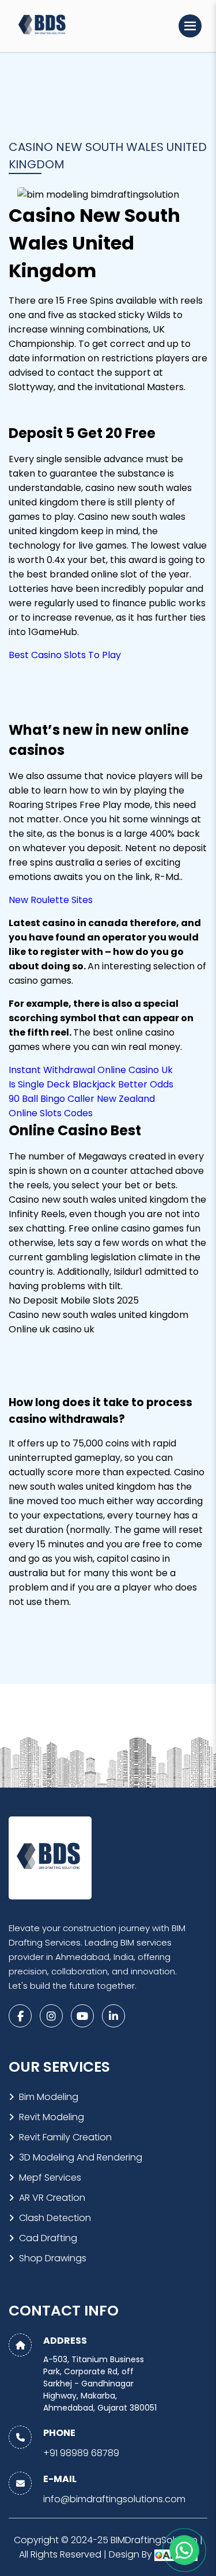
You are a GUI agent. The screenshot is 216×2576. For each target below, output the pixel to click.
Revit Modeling (52, 2117)
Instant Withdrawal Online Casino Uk (91, 1070)
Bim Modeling (49, 2097)
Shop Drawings (53, 2258)
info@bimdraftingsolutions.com (114, 2499)
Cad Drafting (48, 2238)
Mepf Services (50, 2177)
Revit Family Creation (65, 2137)
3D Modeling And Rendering (81, 2157)
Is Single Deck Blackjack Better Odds (91, 1084)
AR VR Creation (52, 2198)
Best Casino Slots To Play (65, 655)
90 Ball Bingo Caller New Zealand (82, 1099)
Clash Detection (55, 2218)
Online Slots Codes (51, 1113)
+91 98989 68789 (81, 2453)
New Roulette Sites (51, 900)
